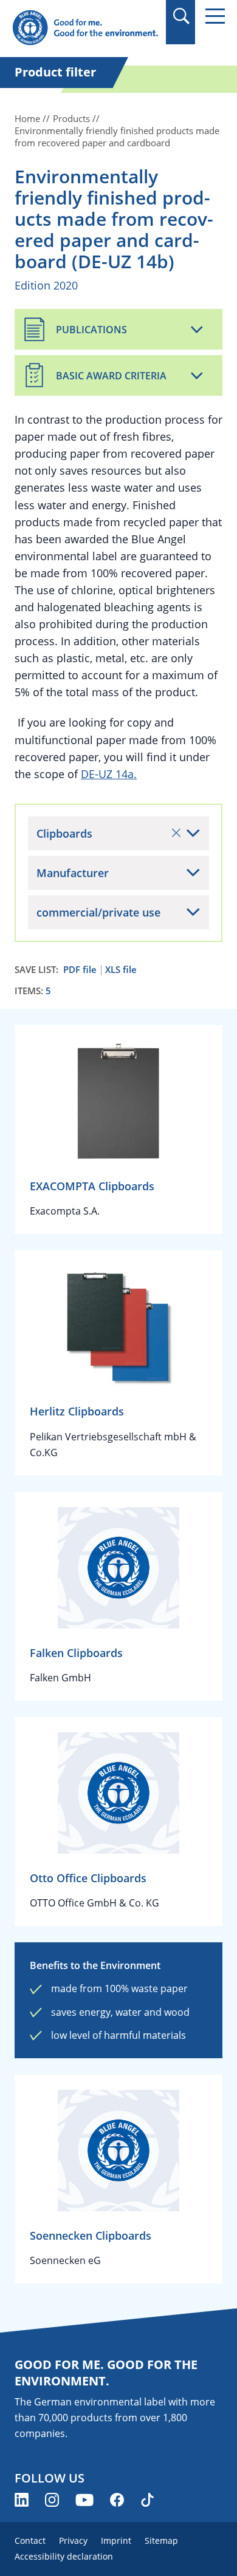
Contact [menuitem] (30, 2540)
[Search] (181, 16)
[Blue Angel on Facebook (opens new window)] (117, 2500)
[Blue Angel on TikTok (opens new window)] (147, 2500)
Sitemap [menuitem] (161, 2540)
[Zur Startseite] (85, 28)
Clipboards (64, 833)
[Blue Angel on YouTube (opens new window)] (84, 2500)
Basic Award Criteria (111, 376)
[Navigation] (215, 16)
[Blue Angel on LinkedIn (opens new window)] (22, 2500)
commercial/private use (98, 912)
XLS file (121, 970)
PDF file (80, 970)
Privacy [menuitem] (73, 2540)
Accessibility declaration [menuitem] (64, 2556)
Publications (91, 330)
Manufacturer (73, 873)
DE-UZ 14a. (109, 774)
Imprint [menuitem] (116, 2540)
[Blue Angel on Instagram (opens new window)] (52, 2500)
